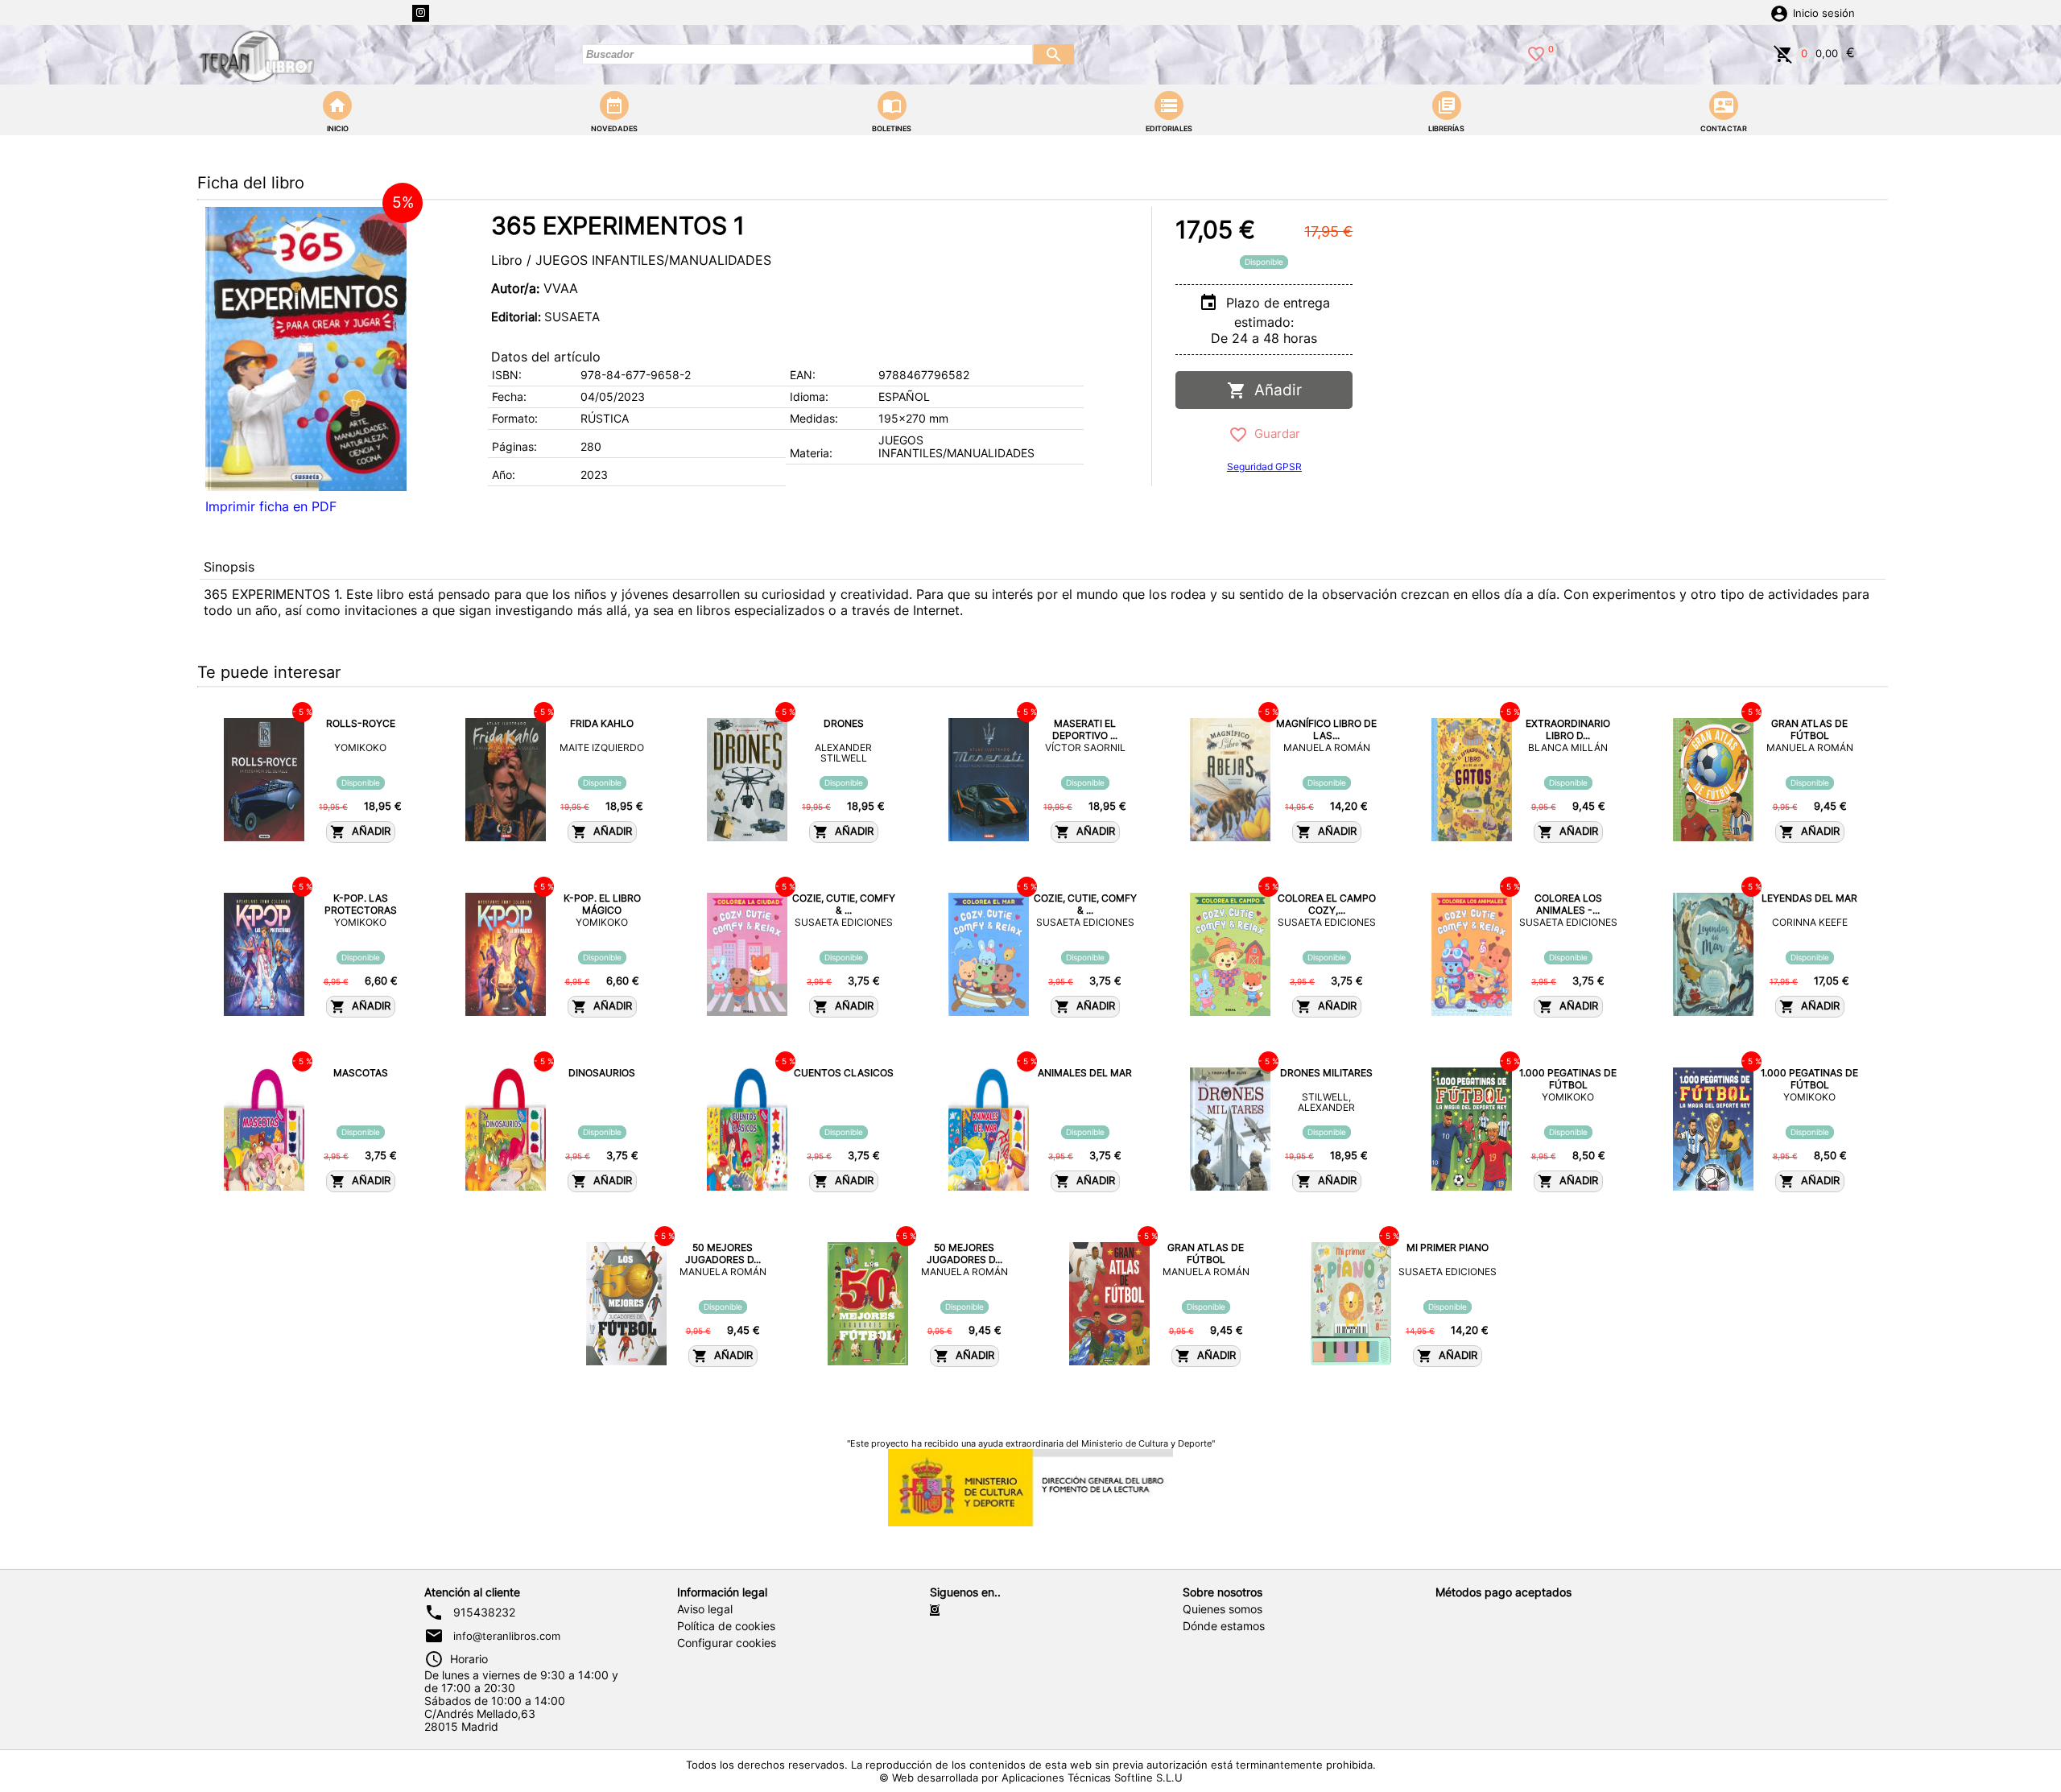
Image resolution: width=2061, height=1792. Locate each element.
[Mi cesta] (1783, 52)
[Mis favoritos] (1536, 52)
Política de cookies (726, 1626)
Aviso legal (705, 1609)
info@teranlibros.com (507, 1636)
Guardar (1274, 434)
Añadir (1274, 390)
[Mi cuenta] (1779, 12)
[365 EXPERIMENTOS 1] (306, 349)
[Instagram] (421, 13)
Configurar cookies (727, 1643)
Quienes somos (1223, 1609)
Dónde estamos (1224, 1626)
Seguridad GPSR (1264, 467)
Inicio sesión (1824, 13)
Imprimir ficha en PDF (271, 506)
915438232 (484, 1612)
